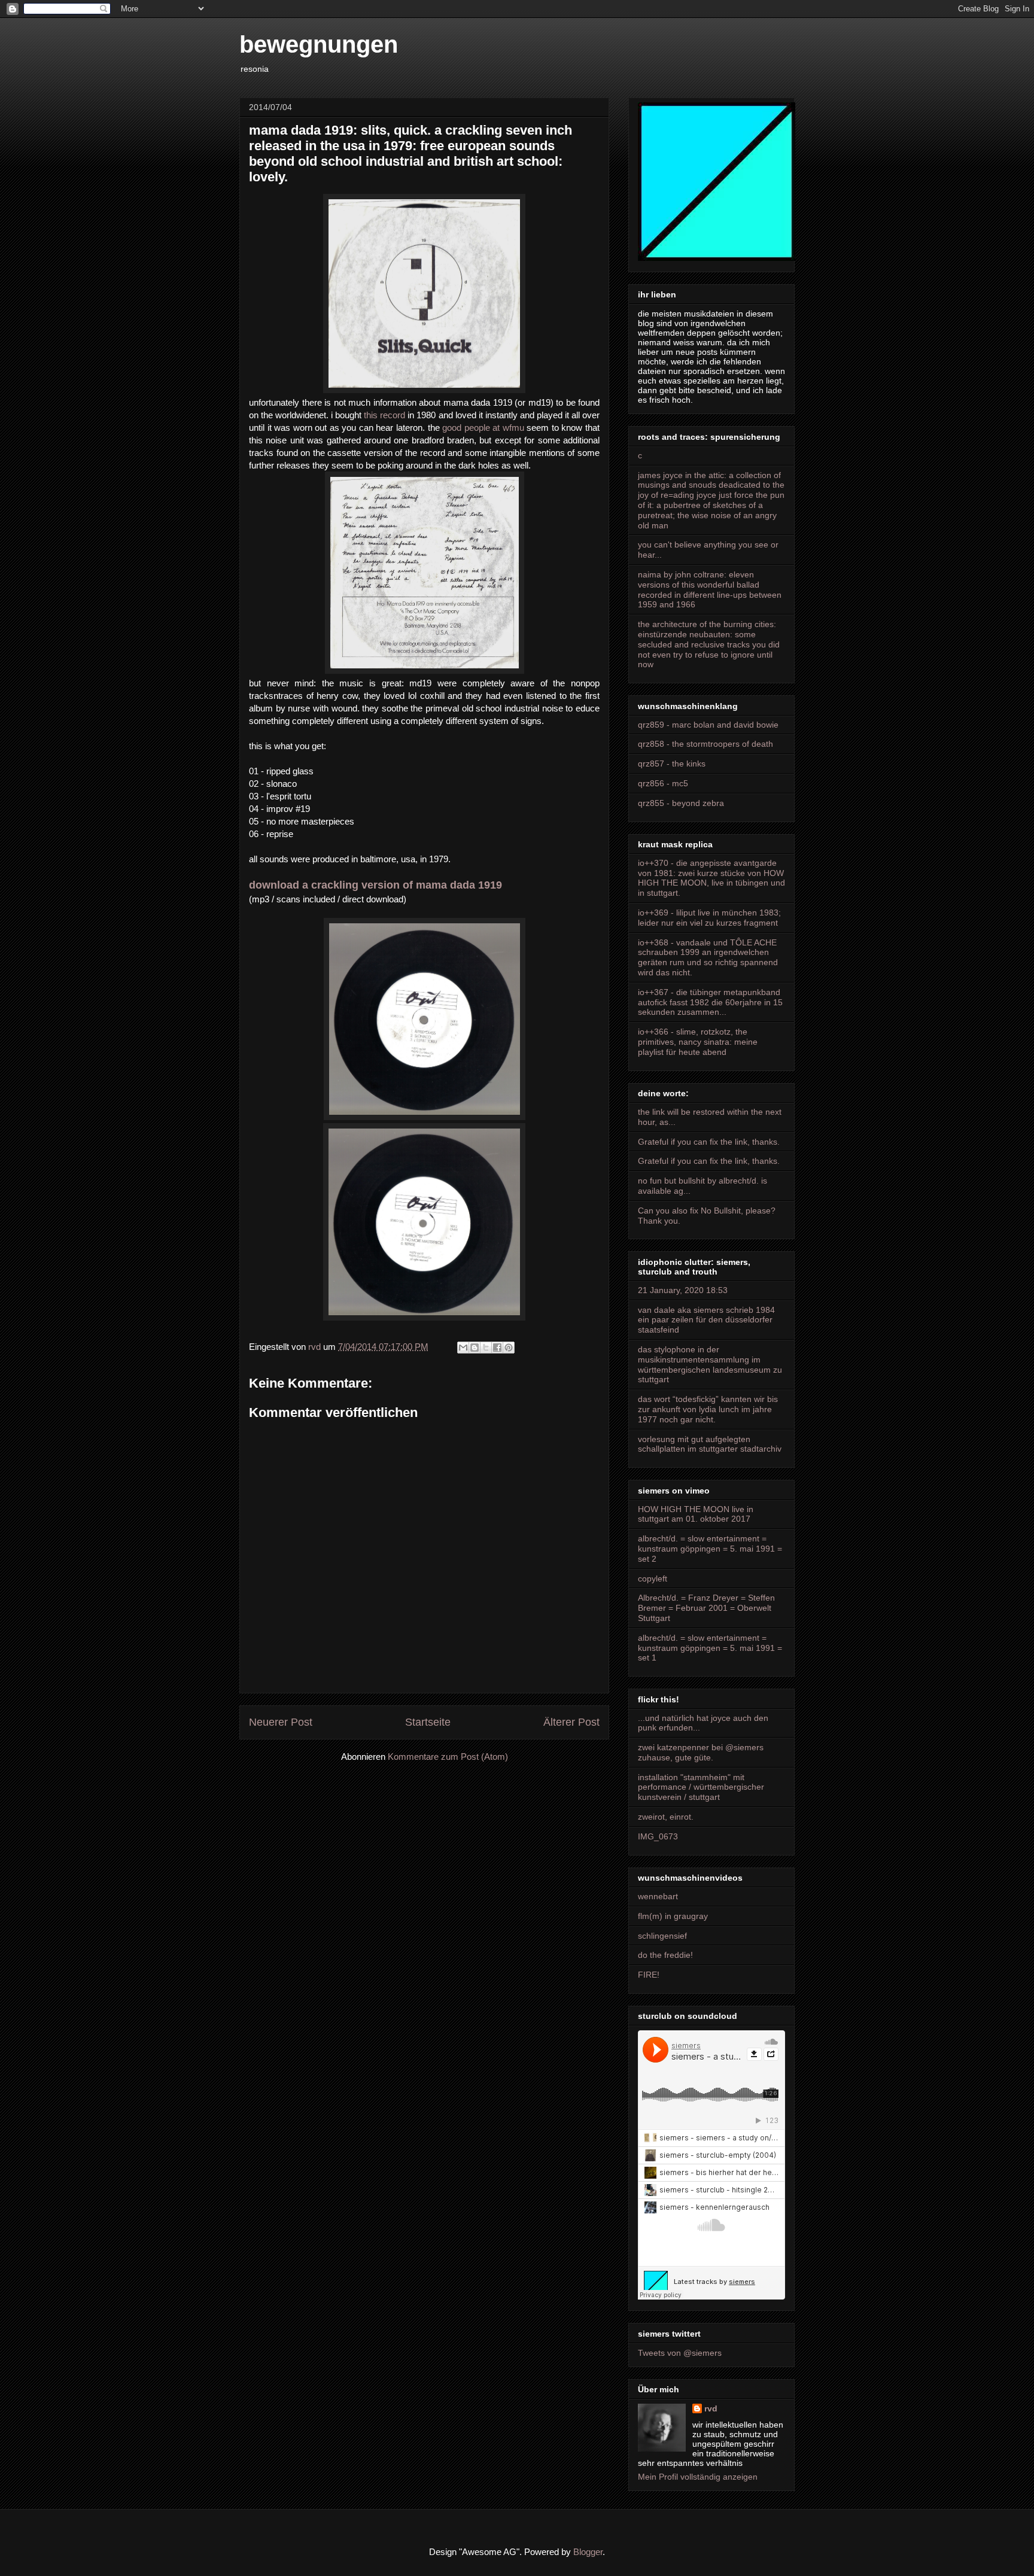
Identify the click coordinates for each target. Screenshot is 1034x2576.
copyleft (653, 1579)
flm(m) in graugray (673, 1916)
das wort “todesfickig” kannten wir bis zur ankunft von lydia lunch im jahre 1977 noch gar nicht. (708, 1409)
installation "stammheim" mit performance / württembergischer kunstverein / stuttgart (701, 1787)
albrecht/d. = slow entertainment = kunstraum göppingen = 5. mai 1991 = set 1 (710, 1648)
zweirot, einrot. (666, 1817)
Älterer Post (571, 1722)
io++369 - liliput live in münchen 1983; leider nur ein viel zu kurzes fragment (709, 918)
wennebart (658, 1896)
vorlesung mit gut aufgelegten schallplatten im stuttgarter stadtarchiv (710, 1444)
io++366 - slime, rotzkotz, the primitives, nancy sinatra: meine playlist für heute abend (698, 1042)
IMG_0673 (658, 1836)
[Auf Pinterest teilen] (509, 1348)
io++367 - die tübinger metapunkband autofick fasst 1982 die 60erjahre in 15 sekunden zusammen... (710, 1002)
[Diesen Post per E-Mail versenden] (463, 1348)
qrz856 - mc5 (663, 783)
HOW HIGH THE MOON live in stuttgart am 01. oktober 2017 (696, 1514)
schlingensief (662, 1936)
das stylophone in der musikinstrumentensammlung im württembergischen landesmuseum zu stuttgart (710, 1364)
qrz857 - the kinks (672, 764)
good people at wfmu (483, 428)
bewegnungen (319, 44)
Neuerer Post (281, 1722)
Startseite (428, 1722)
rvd (711, 2408)
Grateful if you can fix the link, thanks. (709, 1142)
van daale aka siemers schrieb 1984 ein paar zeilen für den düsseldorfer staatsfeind (706, 1320)
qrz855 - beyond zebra (681, 803)
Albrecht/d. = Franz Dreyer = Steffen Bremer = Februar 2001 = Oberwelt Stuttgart (706, 1608)
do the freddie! (665, 1955)
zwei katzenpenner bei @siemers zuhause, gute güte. (701, 1752)
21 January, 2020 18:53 (683, 1290)
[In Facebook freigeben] (497, 1348)
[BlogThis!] (475, 1348)
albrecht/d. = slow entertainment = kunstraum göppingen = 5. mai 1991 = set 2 (710, 1549)
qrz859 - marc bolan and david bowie (708, 725)
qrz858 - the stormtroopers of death (705, 744)
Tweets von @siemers (680, 2353)
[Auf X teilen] (486, 1348)
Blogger (588, 2552)
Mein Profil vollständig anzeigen (698, 2477)
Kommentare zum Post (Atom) (448, 1757)
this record (383, 415)
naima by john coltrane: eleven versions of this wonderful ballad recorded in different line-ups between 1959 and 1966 (710, 589)
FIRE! (649, 1975)
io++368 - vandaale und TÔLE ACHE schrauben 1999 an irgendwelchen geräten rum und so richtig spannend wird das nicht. (708, 957)
